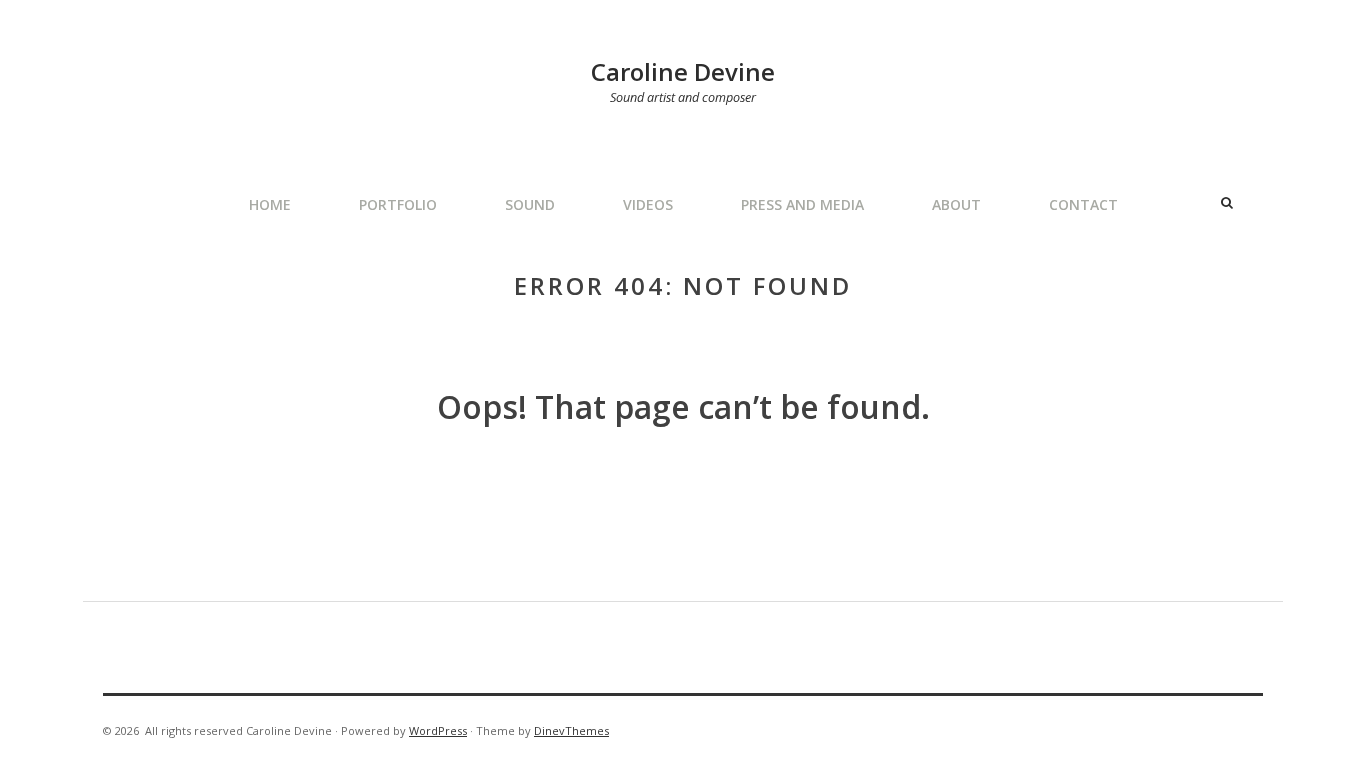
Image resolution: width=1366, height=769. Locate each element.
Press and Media (802, 204)
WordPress (438, 730)
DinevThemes (571, 730)
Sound (530, 204)
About (956, 204)
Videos (648, 204)
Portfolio (398, 204)
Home (270, 204)
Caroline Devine (683, 71)
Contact (1083, 204)
